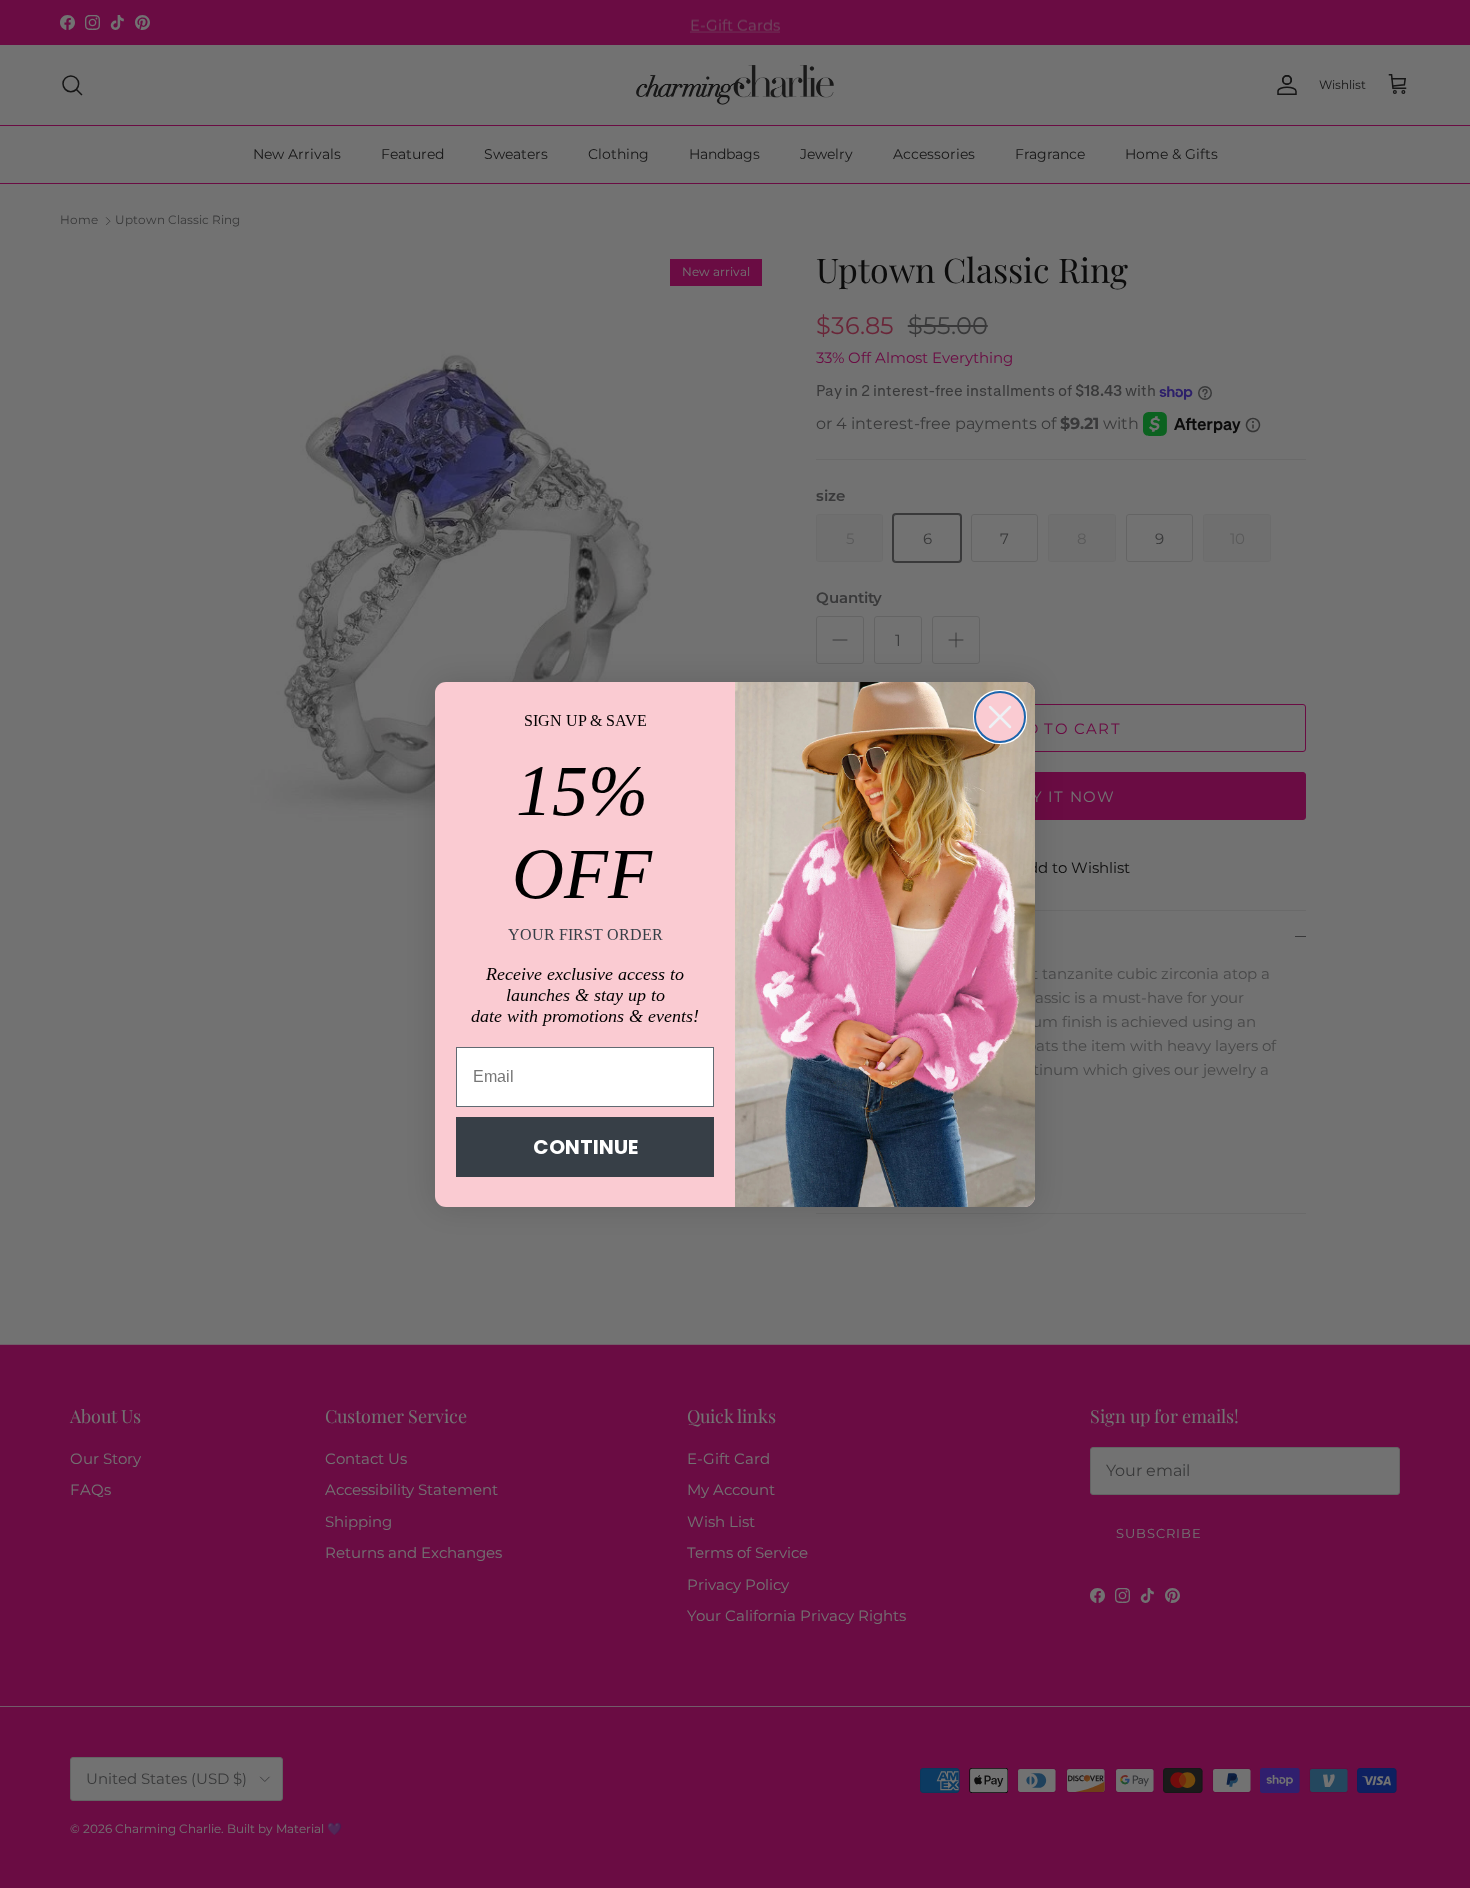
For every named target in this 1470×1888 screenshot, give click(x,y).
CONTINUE (585, 1147)
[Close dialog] (1000, 717)
